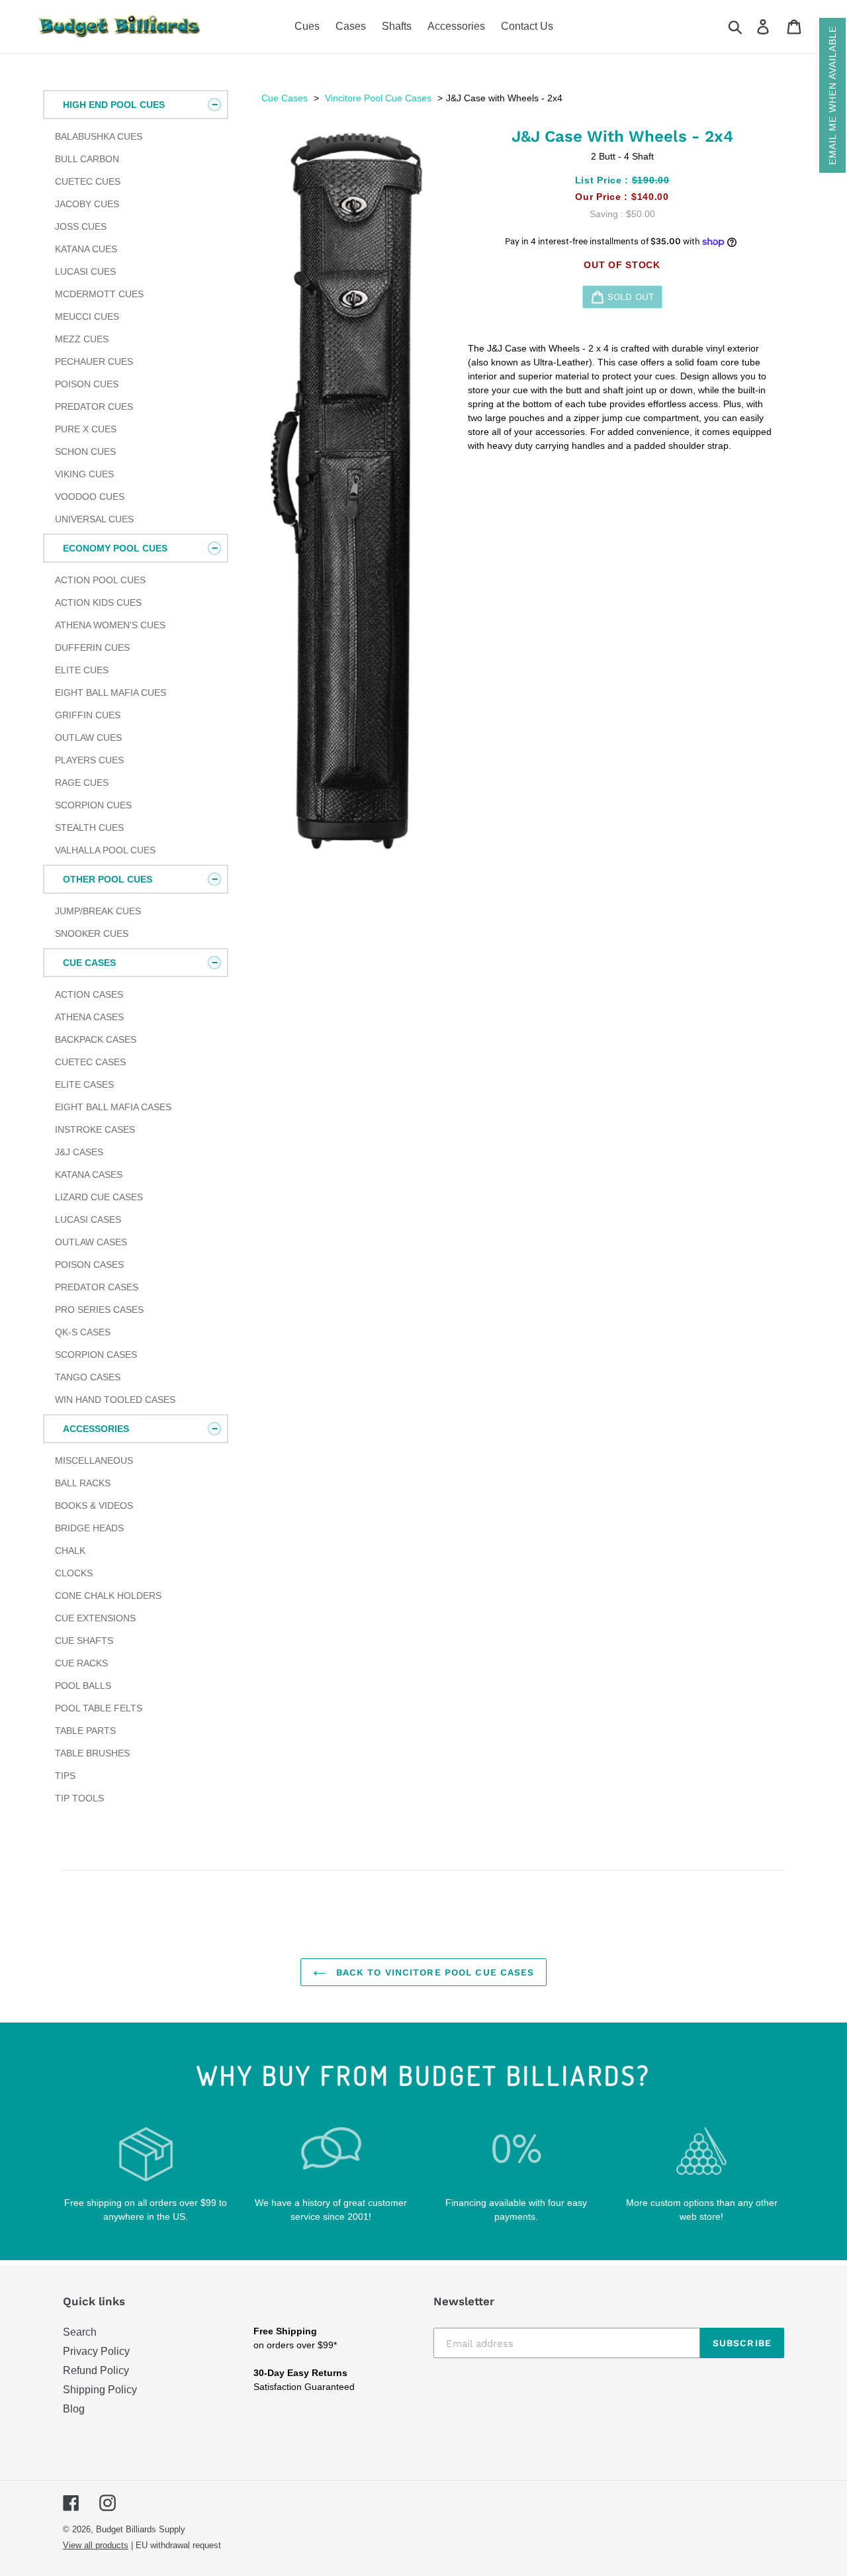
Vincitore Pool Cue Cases (378, 98)
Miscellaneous (94, 1460)
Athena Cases (89, 1017)
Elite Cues (82, 670)
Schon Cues (85, 452)
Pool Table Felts (99, 1708)
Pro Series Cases (99, 1310)
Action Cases (89, 994)
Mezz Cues (82, 339)
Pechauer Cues (94, 361)
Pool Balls (83, 1686)
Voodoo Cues (90, 497)
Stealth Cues (89, 828)
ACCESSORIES (96, 1429)
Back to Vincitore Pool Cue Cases (434, 1972)
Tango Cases (88, 1377)
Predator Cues (94, 406)
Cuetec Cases (90, 1062)
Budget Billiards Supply (141, 2529)
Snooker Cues (92, 933)
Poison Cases (89, 1264)
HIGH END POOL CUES (114, 105)
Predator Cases (97, 1287)
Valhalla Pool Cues (105, 850)
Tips (65, 1776)
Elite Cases (84, 1084)
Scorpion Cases (96, 1355)
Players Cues (89, 760)
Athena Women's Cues (110, 625)
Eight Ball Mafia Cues (111, 692)
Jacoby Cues (87, 204)
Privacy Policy (96, 2351)
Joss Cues (81, 226)
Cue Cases (285, 98)
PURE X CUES (86, 429)
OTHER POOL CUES (108, 879)
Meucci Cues (87, 316)
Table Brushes (92, 1753)
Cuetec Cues (88, 181)
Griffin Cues (88, 715)
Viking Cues (84, 474)
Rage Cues (82, 783)
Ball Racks (83, 1483)
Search (80, 2332)
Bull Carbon (87, 159)
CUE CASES (89, 963)
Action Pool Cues (100, 580)
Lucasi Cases (88, 1219)
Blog (74, 2409)
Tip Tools (79, 1798)
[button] (832, 95)
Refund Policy (96, 2370)
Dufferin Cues (92, 647)
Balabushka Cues (99, 136)
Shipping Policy (100, 2390)
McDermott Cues (99, 294)
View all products (96, 2545)
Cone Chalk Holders (108, 1596)
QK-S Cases (83, 1332)
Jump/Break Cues (98, 911)
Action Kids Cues (98, 602)
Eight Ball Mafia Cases (113, 1107)
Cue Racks (81, 1663)
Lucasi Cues (85, 271)
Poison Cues (87, 384)
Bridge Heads (89, 1528)
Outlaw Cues (88, 738)
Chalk (70, 1550)
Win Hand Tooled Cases (115, 1400)
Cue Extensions (95, 1618)
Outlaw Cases (91, 1242)
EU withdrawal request (178, 2545)
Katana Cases (89, 1174)
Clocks (74, 1573)
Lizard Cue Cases (99, 1197)
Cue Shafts (84, 1641)
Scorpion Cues (93, 805)
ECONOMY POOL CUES (115, 548)
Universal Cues (94, 519)
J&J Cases (79, 1152)
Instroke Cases (95, 1129)
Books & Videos (94, 1505)
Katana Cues (86, 249)
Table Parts (85, 1731)
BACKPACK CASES (96, 1039)
